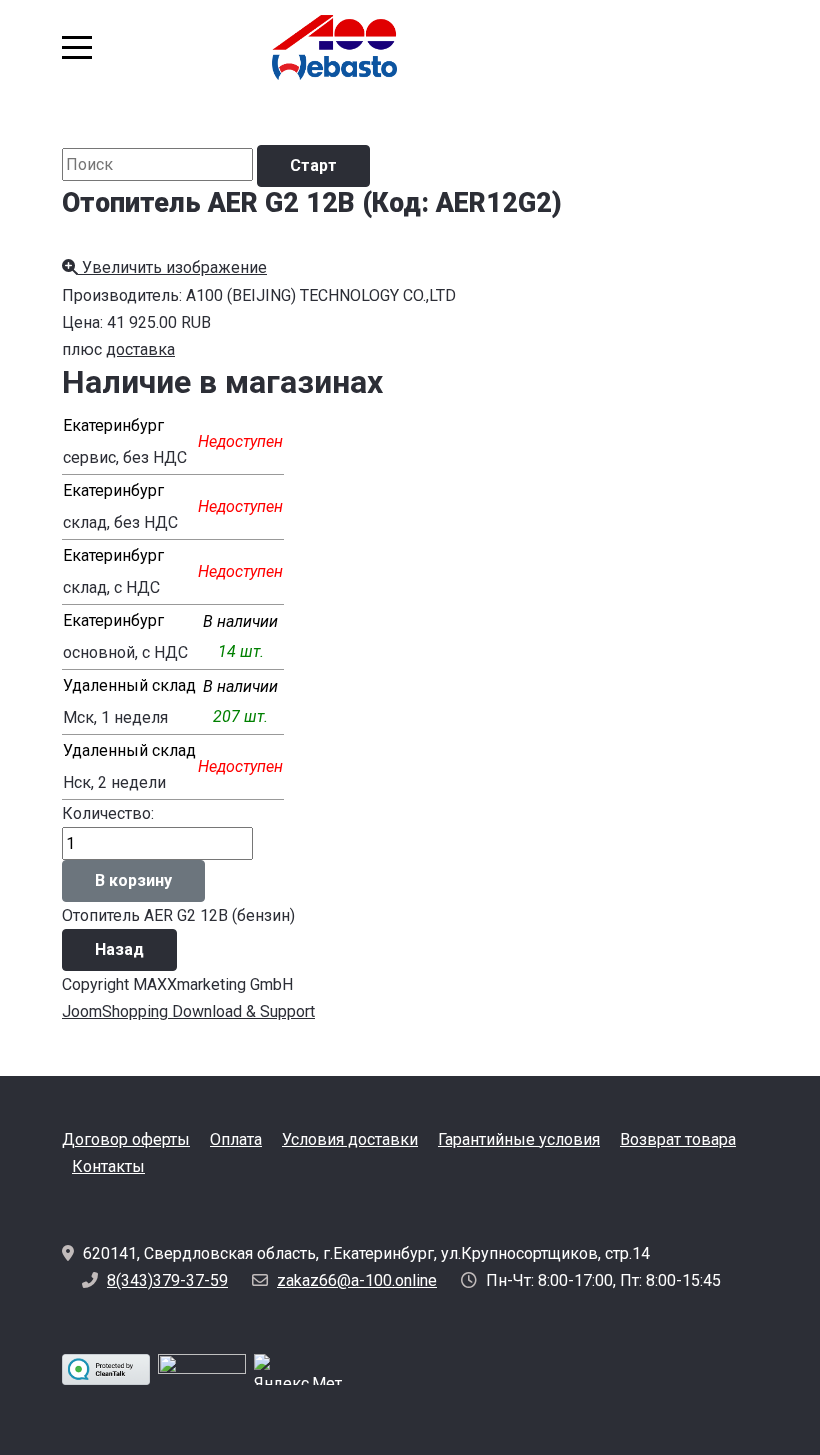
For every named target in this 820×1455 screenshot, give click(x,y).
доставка (140, 349)
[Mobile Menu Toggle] (77, 47)
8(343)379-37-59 (167, 1280)
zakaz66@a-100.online (357, 1280)
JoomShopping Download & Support (188, 1011)
